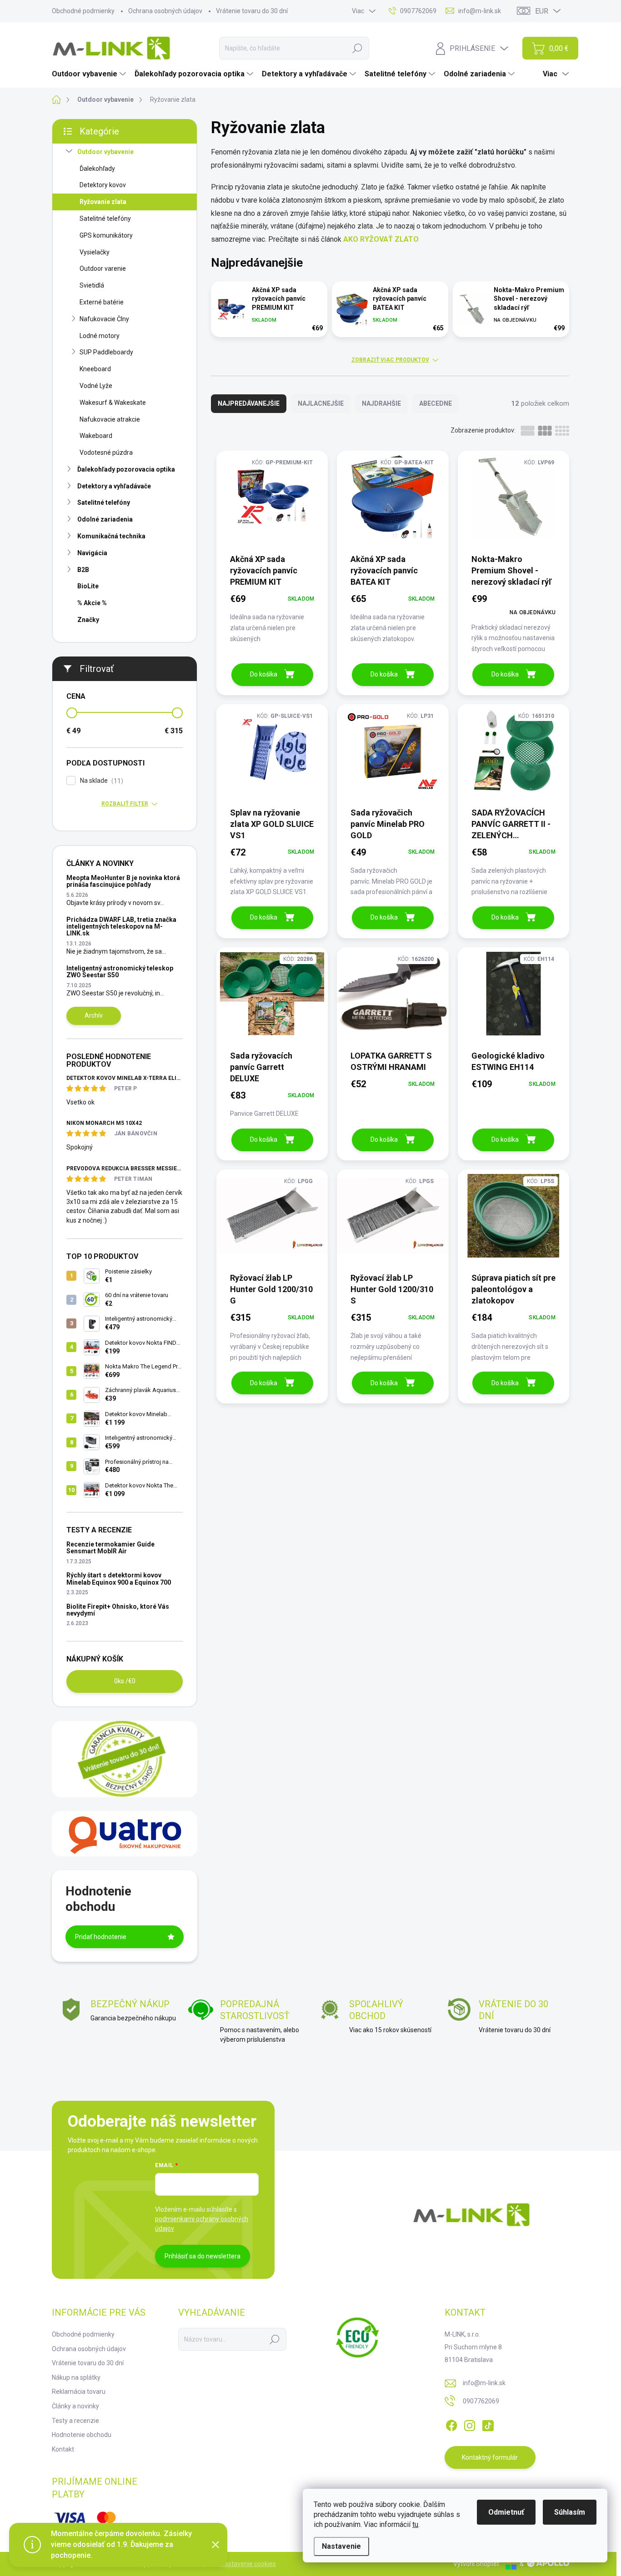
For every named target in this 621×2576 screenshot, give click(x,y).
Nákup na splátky (76, 2377)
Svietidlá (92, 285)
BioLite (88, 586)
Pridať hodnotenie (101, 1937)
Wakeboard (96, 436)
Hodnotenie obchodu (82, 2435)
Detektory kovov (103, 185)
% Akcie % (92, 603)
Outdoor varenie (103, 269)
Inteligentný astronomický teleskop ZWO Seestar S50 (120, 972)
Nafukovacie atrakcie (110, 419)
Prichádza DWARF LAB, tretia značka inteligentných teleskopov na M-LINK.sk (121, 927)
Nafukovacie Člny (104, 319)
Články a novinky (75, 2406)
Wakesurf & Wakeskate (113, 403)
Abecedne (436, 403)
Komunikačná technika (111, 536)
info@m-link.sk (484, 2383)
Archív (94, 1015)
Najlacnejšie (321, 403)
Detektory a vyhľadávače (114, 486)
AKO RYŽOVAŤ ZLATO (381, 239)
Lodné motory (100, 336)
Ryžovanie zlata (103, 202)
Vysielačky (95, 252)
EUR (542, 11)
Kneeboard (95, 369)
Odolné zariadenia (105, 519)
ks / (125, 1681)
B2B (83, 570)
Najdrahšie (381, 403)
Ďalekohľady (97, 169)
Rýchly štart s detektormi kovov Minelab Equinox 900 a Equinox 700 (119, 1579)
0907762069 (481, 2401)
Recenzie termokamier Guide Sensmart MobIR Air (110, 1548)
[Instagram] (470, 2424)
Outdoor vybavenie (105, 152)
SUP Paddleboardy (106, 352)
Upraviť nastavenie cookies (238, 2564)
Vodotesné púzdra (106, 453)
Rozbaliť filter (125, 804)
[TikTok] (488, 2424)
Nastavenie (341, 2546)
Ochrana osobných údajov (165, 11)
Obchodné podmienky (83, 11)
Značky (88, 620)
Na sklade (100, 781)
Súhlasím (570, 2512)
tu (415, 2524)
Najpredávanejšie (249, 403)
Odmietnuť (506, 2512)
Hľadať (357, 48)
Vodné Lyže (96, 386)
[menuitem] (90, 74)
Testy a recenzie (75, 2421)
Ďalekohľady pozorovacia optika (126, 469)
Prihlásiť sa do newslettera (203, 2256)
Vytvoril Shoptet (476, 2564)
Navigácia (92, 553)
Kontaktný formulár (490, 2457)
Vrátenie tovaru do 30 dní (252, 11)
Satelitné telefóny (105, 219)
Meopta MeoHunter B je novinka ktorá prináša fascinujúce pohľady (123, 881)
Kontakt (63, 2449)
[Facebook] (451, 2424)
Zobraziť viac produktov (390, 360)
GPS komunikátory (106, 235)
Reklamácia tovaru (79, 2392)
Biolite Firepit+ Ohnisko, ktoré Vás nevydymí (118, 1610)
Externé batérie (102, 302)
